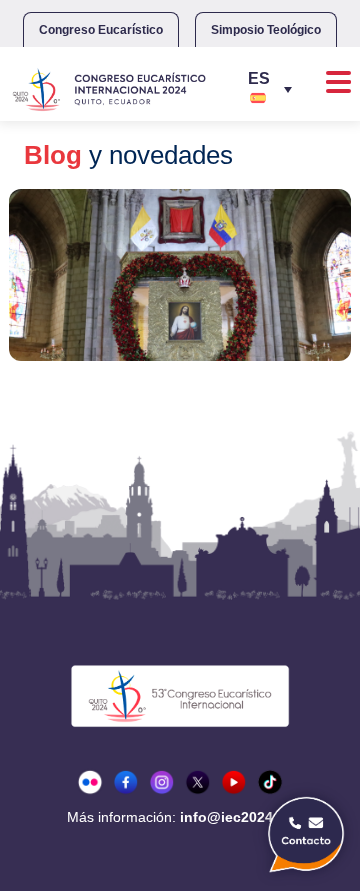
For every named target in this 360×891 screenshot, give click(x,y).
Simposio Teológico (266, 30)
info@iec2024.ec (236, 817)
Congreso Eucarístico (101, 30)
